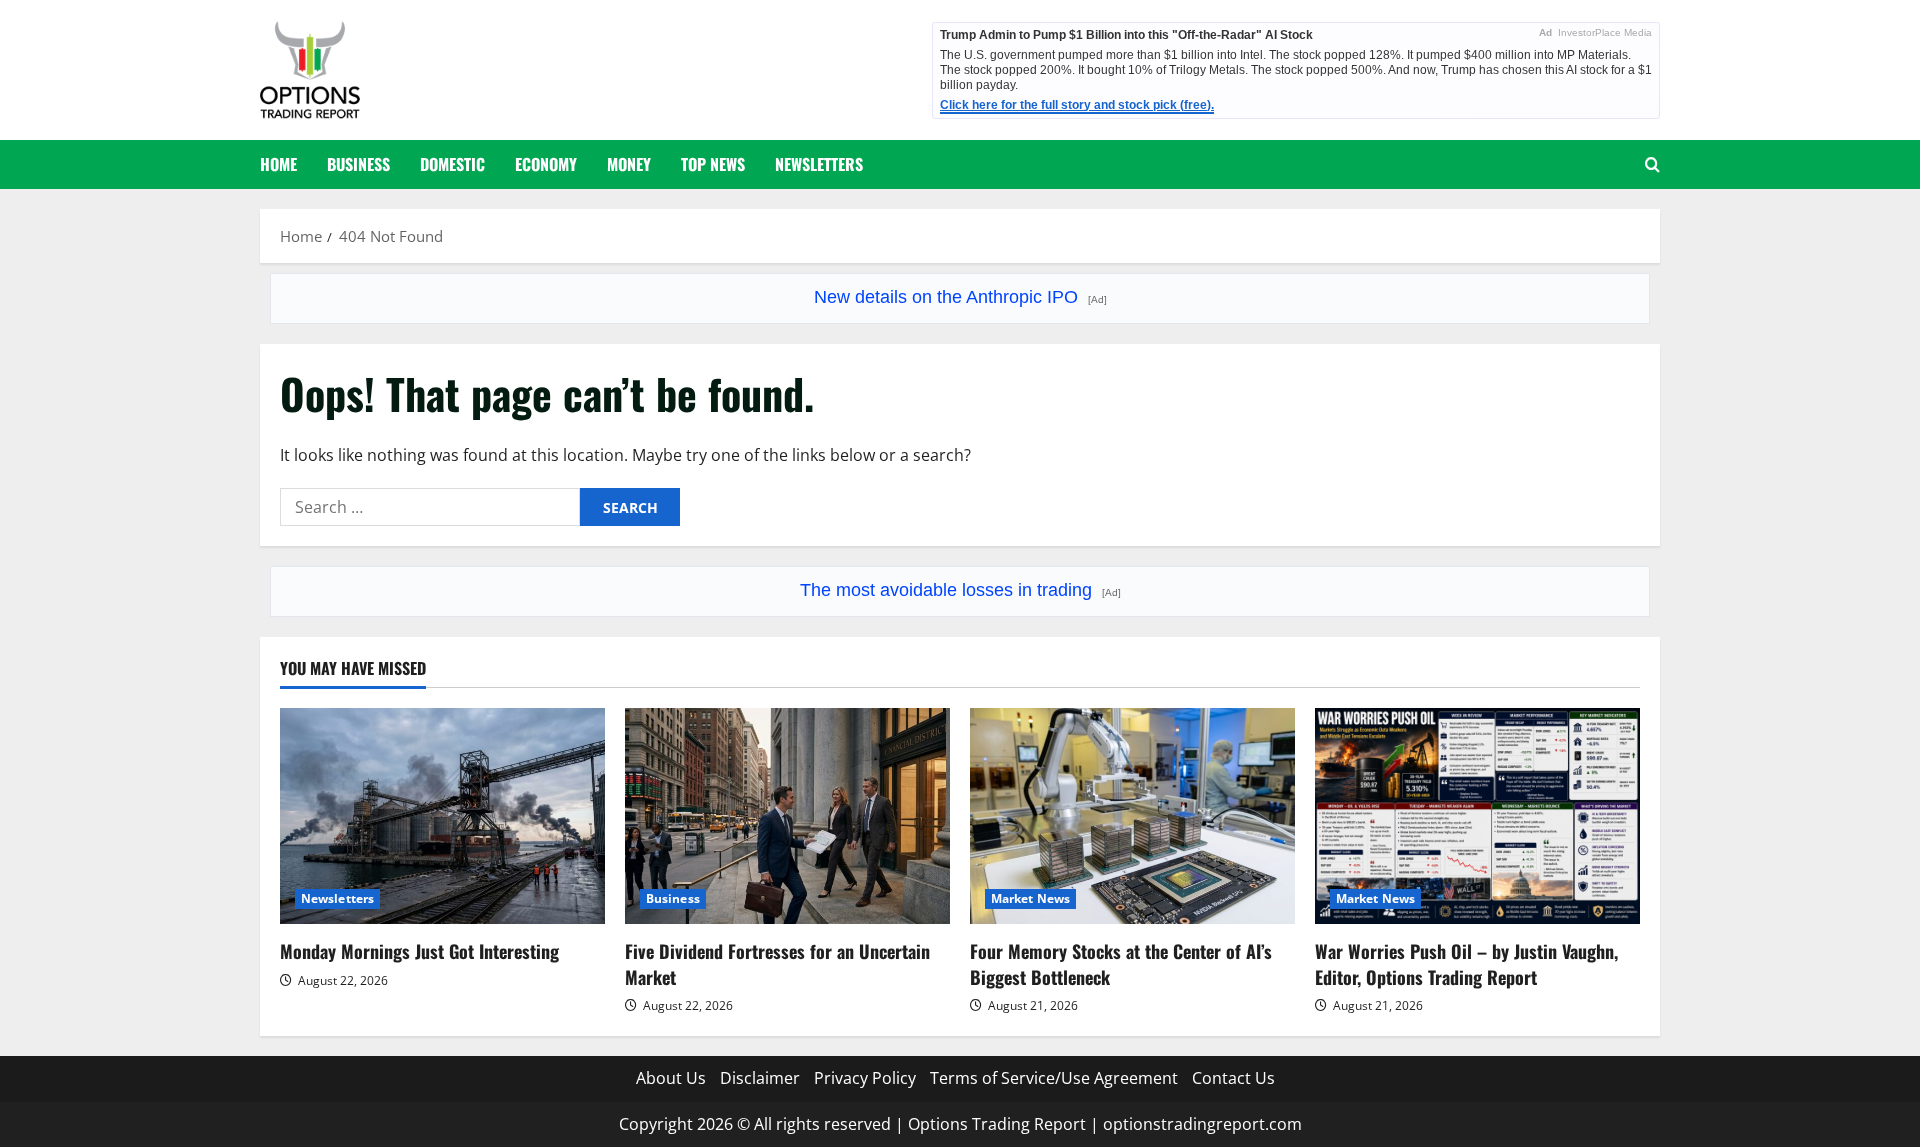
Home (278, 164)
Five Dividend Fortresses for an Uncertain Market (777, 963)
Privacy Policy (865, 1078)
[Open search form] (1652, 164)
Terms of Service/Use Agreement (1054, 1078)
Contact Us (1233, 1078)
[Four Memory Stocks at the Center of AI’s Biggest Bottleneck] (1132, 816)
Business (358, 164)
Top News (713, 164)
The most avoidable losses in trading (960, 590)
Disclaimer (760, 1078)
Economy (546, 164)
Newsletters (819, 164)
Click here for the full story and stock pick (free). (1077, 105)
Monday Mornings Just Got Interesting (419, 951)
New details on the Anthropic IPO (960, 297)
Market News (1030, 898)
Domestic (452, 164)
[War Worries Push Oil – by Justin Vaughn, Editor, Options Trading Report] (1477, 816)
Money (629, 164)
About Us (671, 1078)
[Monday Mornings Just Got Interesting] (442, 816)
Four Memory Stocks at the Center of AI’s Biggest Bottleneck (1121, 963)
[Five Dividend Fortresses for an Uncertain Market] (787, 816)
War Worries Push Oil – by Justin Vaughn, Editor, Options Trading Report (1466, 963)
